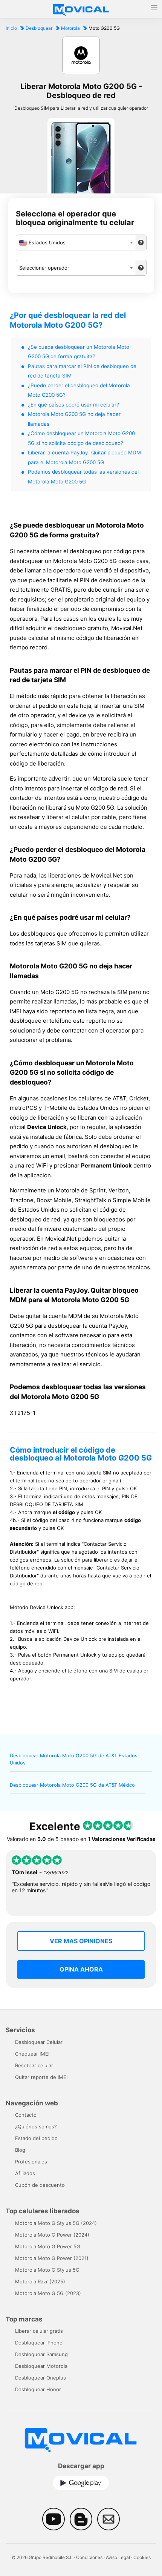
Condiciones (89, 2557)
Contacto (26, 2115)
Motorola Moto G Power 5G (48, 2246)
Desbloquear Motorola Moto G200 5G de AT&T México (72, 1785)
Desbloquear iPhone (39, 2343)
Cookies (142, 2557)
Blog (20, 2150)
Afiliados (25, 2173)
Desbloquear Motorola (41, 2366)
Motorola (70, 28)
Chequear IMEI (32, 2054)
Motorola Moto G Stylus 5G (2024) (56, 2223)
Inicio (11, 28)
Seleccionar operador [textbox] (44, 268)
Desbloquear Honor (38, 2389)
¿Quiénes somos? (36, 2126)
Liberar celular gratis (39, 2331)
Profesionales (31, 2162)
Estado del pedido (36, 2138)
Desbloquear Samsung (41, 2354)
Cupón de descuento (40, 2185)
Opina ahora (81, 1969)
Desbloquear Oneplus (40, 2378)
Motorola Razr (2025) (40, 2281)
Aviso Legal (118, 2557)
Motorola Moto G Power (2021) (52, 2258)
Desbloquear (39, 28)
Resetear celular (34, 2065)
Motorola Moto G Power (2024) (52, 2235)
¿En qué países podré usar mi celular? (73, 405)
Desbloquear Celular (39, 2042)
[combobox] (76, 242)
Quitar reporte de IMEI (41, 2077)
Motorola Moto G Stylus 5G (47, 2270)
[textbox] (76, 242)
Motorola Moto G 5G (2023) (48, 2293)
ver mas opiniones (81, 1941)
